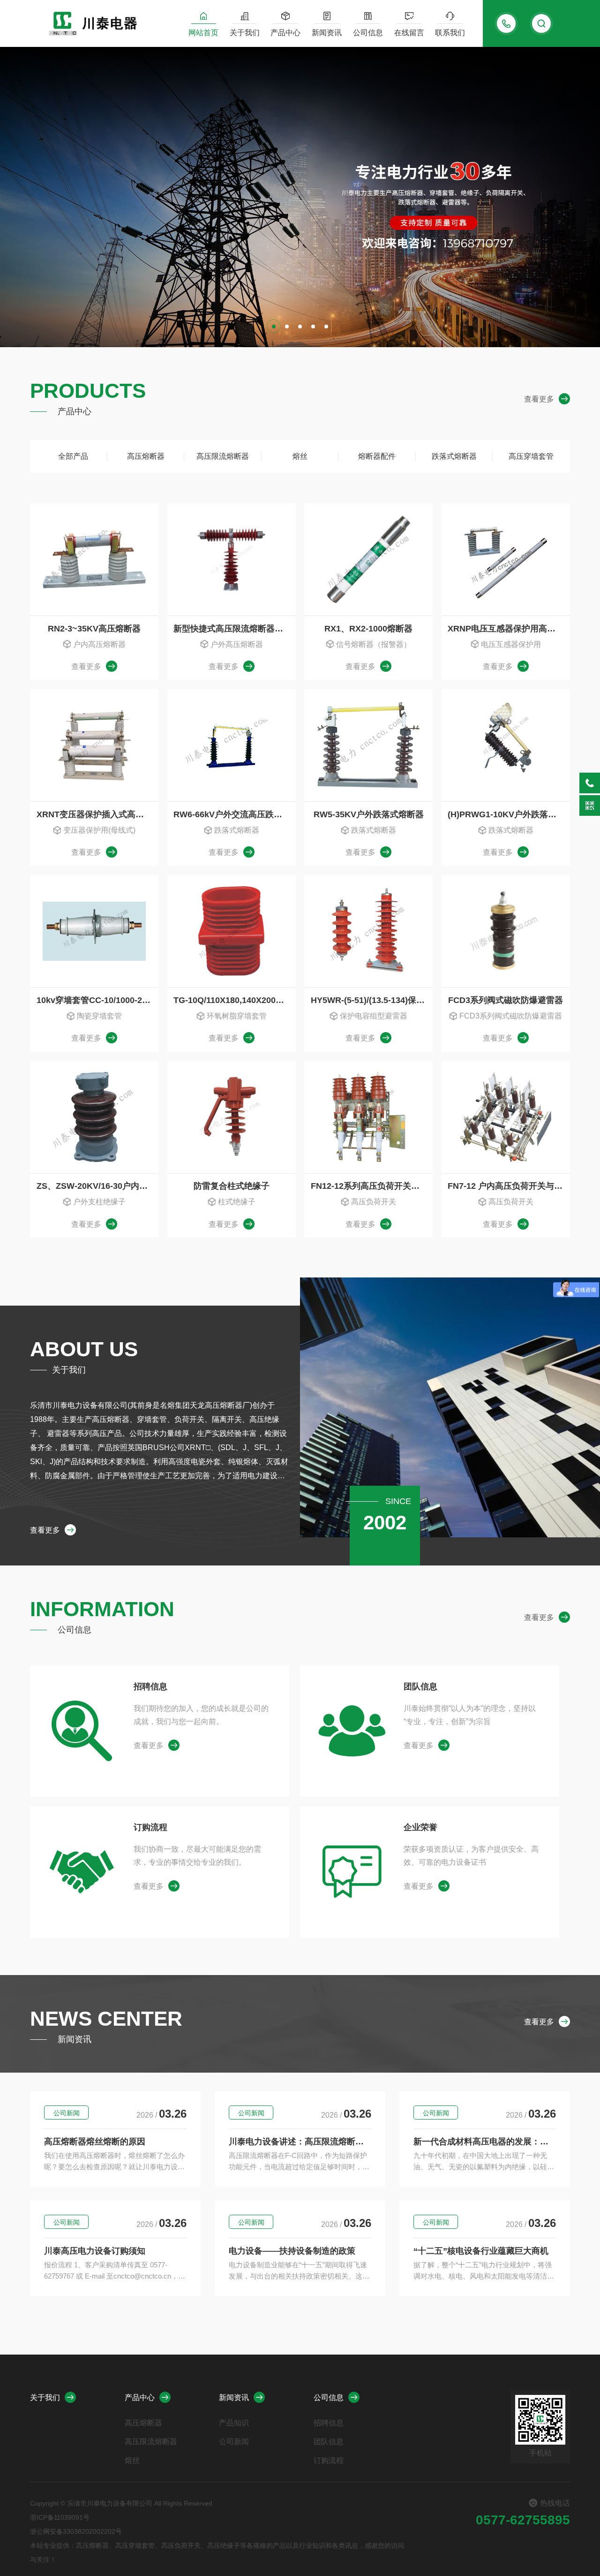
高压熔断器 (146, 456)
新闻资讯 (327, 33)
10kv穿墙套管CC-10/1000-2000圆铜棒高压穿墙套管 (97, 1000)
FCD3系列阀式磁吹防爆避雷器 (506, 1000)
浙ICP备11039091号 (60, 2517)
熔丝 (300, 456)
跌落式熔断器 (454, 456)
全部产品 (73, 456)
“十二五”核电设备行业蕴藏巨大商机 (481, 2251)
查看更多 (539, 399)
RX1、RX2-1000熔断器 (368, 629)
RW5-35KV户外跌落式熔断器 (369, 814)
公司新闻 (67, 2113)
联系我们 (450, 33)
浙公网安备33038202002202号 (76, 2531)
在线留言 (409, 33)
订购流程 (150, 1827)
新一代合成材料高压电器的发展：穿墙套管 (485, 2142)
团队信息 (420, 1687)
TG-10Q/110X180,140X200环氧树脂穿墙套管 (234, 1000)
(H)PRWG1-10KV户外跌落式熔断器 (509, 814)
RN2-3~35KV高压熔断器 (94, 629)
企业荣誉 (420, 1827)
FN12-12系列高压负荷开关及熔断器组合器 (372, 1186)
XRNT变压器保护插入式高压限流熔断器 (97, 814)
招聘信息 (150, 1687)
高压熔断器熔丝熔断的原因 (95, 2142)
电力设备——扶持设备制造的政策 (292, 2251)
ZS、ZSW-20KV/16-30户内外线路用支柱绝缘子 (97, 1186)
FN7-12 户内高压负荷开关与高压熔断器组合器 (509, 1186)
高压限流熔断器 (223, 456)
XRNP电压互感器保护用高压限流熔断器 (509, 629)
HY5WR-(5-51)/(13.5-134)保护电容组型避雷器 (372, 1000)
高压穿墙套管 (531, 456)
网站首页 (203, 33)
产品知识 (234, 2423)
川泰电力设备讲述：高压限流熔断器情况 (300, 2142)
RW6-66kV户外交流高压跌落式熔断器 (234, 814)
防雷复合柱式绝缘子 (232, 1186)
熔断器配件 (377, 456)
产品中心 (285, 33)
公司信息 (368, 33)
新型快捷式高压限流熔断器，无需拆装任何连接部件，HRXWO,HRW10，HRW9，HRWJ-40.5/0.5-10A (234, 629)
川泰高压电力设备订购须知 (95, 2251)
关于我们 (245, 33)
